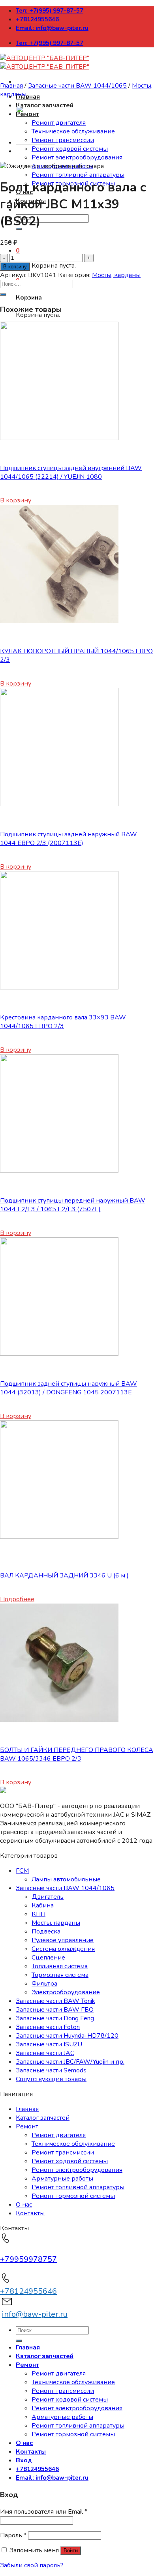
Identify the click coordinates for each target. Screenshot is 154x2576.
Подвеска (46, 1932)
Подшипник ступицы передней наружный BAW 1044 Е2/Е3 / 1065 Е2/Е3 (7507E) (73, 1205)
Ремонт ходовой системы (70, 149)
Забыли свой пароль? (32, 2565)
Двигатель (48, 1897)
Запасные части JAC (45, 2053)
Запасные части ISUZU (49, 2044)
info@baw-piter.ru (35, 2314)
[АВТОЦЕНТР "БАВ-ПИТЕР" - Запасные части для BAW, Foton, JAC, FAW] (45, 62)
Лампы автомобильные (66, 1879)
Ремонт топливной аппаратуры (78, 175)
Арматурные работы (62, 2179)
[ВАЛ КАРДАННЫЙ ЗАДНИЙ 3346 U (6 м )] (59, 1537)
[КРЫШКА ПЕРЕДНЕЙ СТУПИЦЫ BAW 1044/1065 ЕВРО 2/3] (36, 142)
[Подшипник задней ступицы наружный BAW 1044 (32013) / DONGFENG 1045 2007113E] (59, 1354)
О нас (24, 2205)
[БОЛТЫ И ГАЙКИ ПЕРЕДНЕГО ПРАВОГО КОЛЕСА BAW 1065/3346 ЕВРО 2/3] (59, 1720)
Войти (71, 2551)
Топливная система (60, 1966)
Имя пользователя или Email (44, 2512)
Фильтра (44, 1984)
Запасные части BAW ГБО (55, 2010)
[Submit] (3, 294)
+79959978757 (28, 2259)
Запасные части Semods (51, 2070)
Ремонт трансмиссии (63, 140)
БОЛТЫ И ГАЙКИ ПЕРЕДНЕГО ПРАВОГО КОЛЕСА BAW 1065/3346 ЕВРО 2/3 (77, 1754)
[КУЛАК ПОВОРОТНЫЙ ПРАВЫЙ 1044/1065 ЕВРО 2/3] (59, 621)
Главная (28, 97)
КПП (38, 1914)
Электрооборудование (66, 1992)
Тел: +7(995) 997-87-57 (50, 11)
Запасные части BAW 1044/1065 (77, 86)
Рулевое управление (63, 1940)
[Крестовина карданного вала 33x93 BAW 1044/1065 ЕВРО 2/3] (59, 987)
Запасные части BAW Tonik (55, 2001)
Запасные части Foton (48, 2027)
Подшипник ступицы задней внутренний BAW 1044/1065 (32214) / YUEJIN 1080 (71, 472)
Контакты (30, 2213)
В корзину (15, 267)
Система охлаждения (63, 1949)
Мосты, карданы (116, 275)
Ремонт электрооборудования (77, 157)
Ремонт (27, 2126)
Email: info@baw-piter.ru (52, 28)
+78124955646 (37, 19)
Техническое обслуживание (73, 131)
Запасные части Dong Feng (55, 2018)
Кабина (43, 1905)
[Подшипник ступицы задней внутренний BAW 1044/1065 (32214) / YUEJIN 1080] (59, 438)
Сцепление (48, 1958)
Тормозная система (60, 1975)
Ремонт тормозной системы (73, 2196)
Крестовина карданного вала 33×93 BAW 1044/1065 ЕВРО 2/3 (63, 1022)
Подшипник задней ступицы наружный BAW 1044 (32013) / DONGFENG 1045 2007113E (69, 1388)
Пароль (13, 2535)
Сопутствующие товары (51, 2079)
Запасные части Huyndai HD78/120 (67, 2036)
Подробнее (17, 1599)
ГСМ (22, 1871)
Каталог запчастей (43, 2118)
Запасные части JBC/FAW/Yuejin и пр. (70, 2062)
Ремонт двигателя (59, 123)
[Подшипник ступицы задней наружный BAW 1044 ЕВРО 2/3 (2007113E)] (59, 804)
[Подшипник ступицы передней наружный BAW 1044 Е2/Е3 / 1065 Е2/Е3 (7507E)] (59, 1171)
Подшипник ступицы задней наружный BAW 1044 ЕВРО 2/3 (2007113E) (69, 839)
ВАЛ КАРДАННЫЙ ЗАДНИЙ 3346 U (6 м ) (64, 1576)
